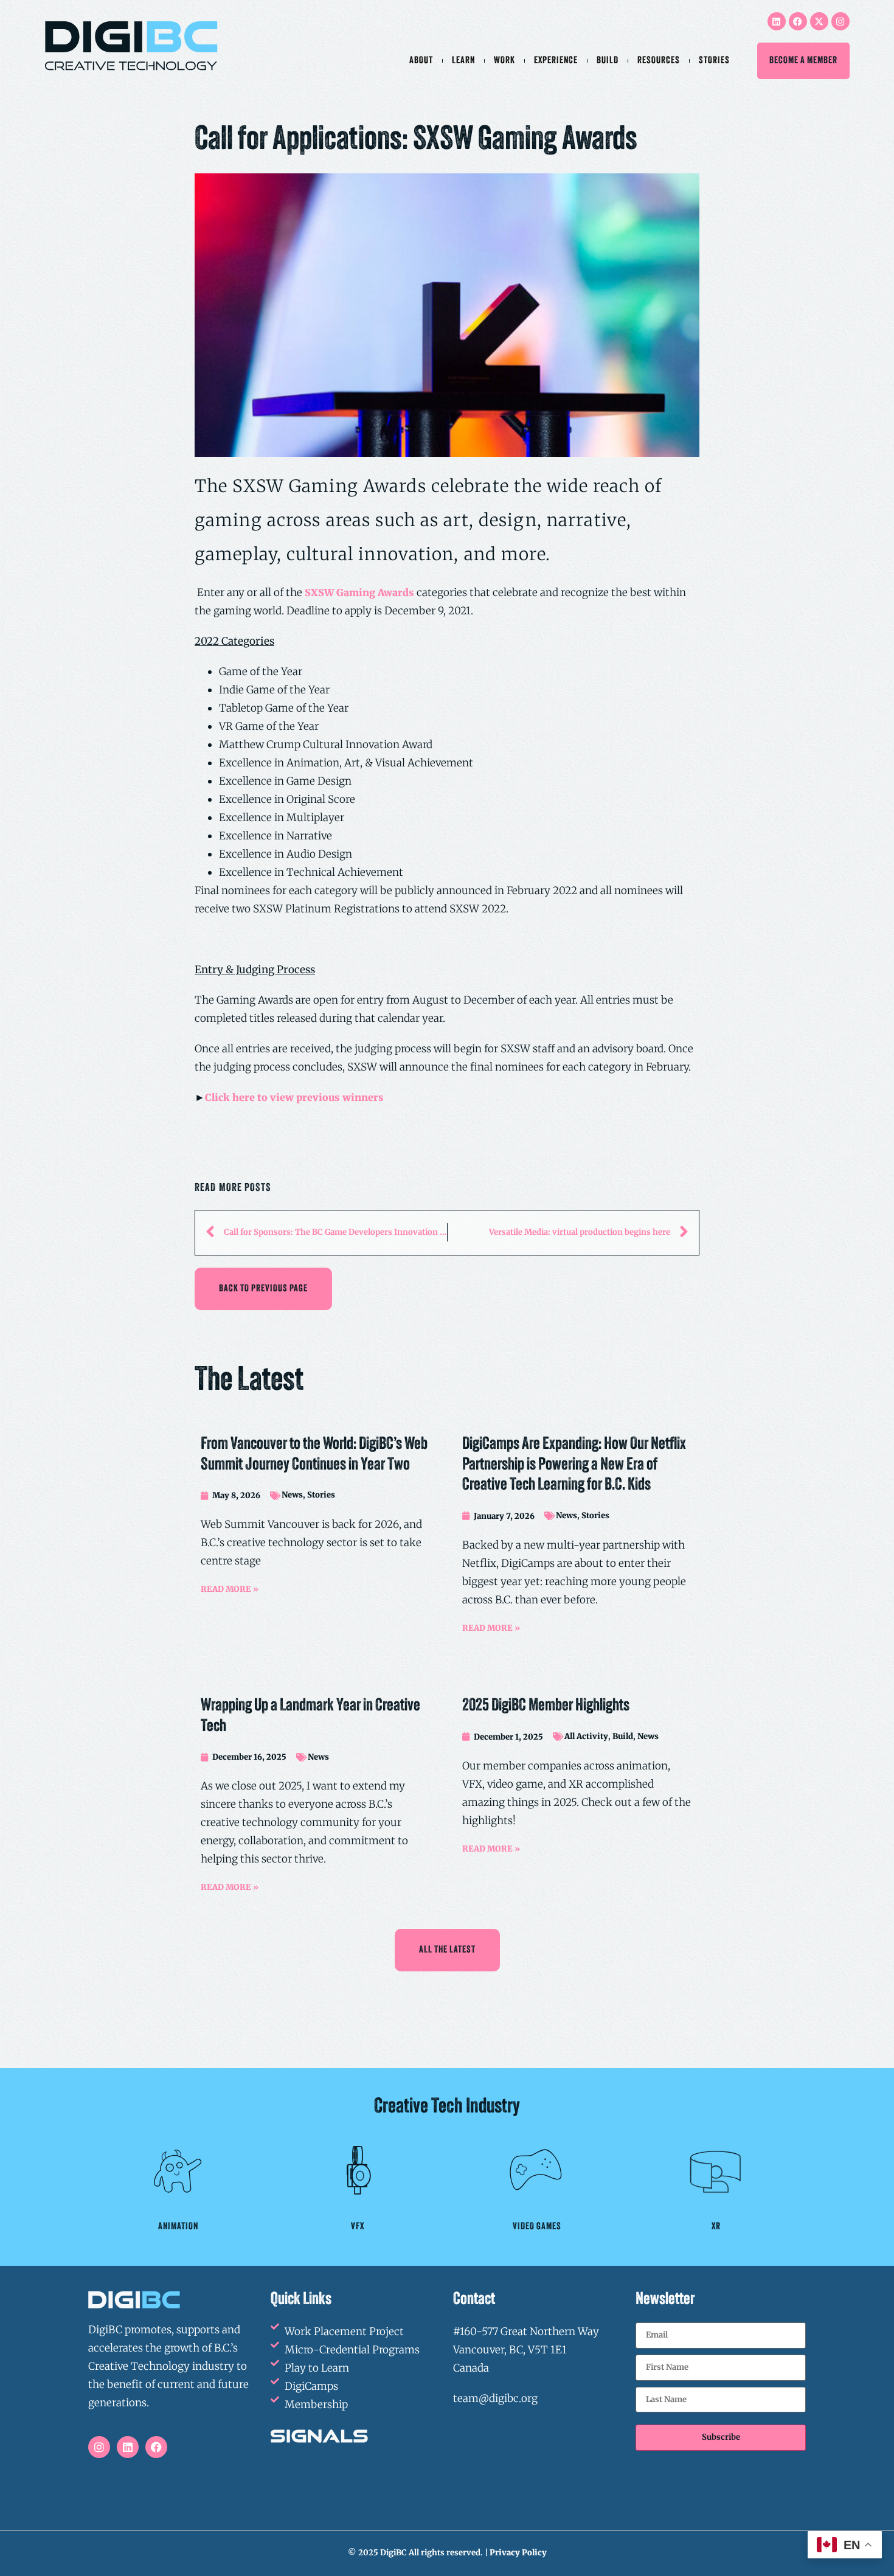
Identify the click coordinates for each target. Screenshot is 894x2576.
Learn (463, 61)
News (292, 1495)
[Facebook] (798, 21)
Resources (659, 61)
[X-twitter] (819, 21)
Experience (556, 61)
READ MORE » (230, 1589)
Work (504, 61)
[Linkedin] (777, 21)
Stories (714, 61)
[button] (263, 1289)
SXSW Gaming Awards (359, 592)
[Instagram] (840, 21)
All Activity (586, 1736)
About (421, 61)
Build (608, 61)
